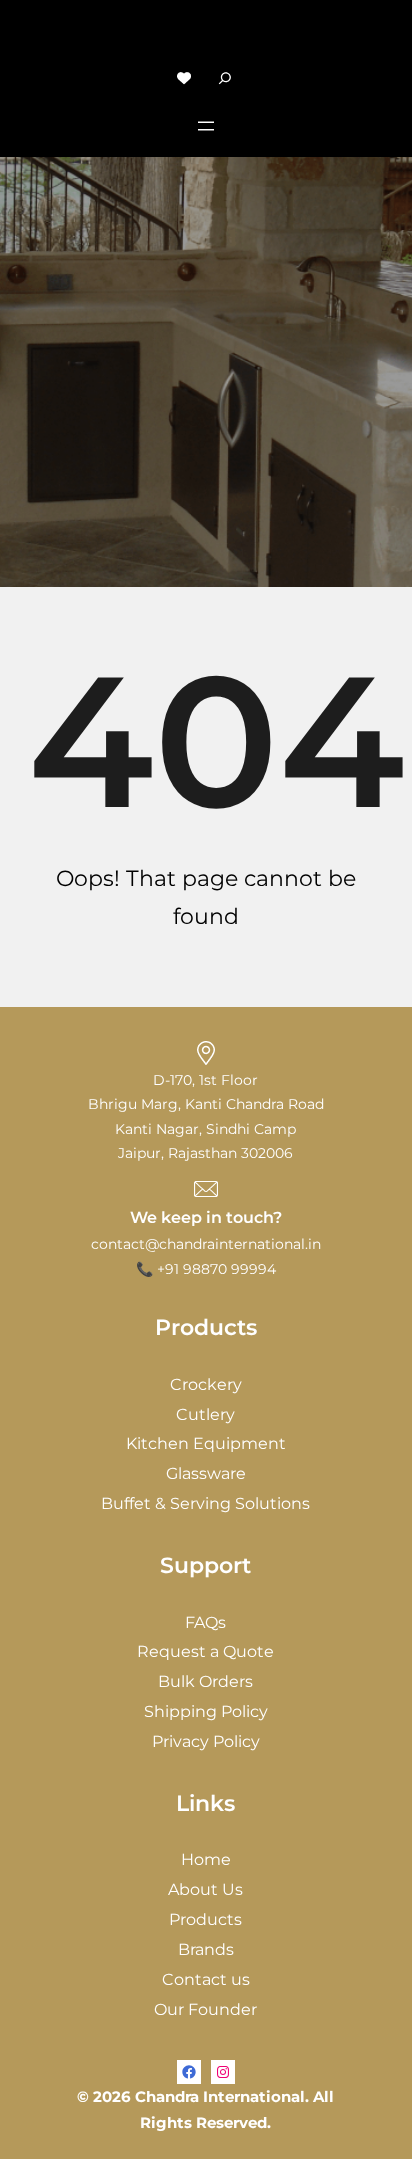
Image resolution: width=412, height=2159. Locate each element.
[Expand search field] (225, 77)
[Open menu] (206, 126)
